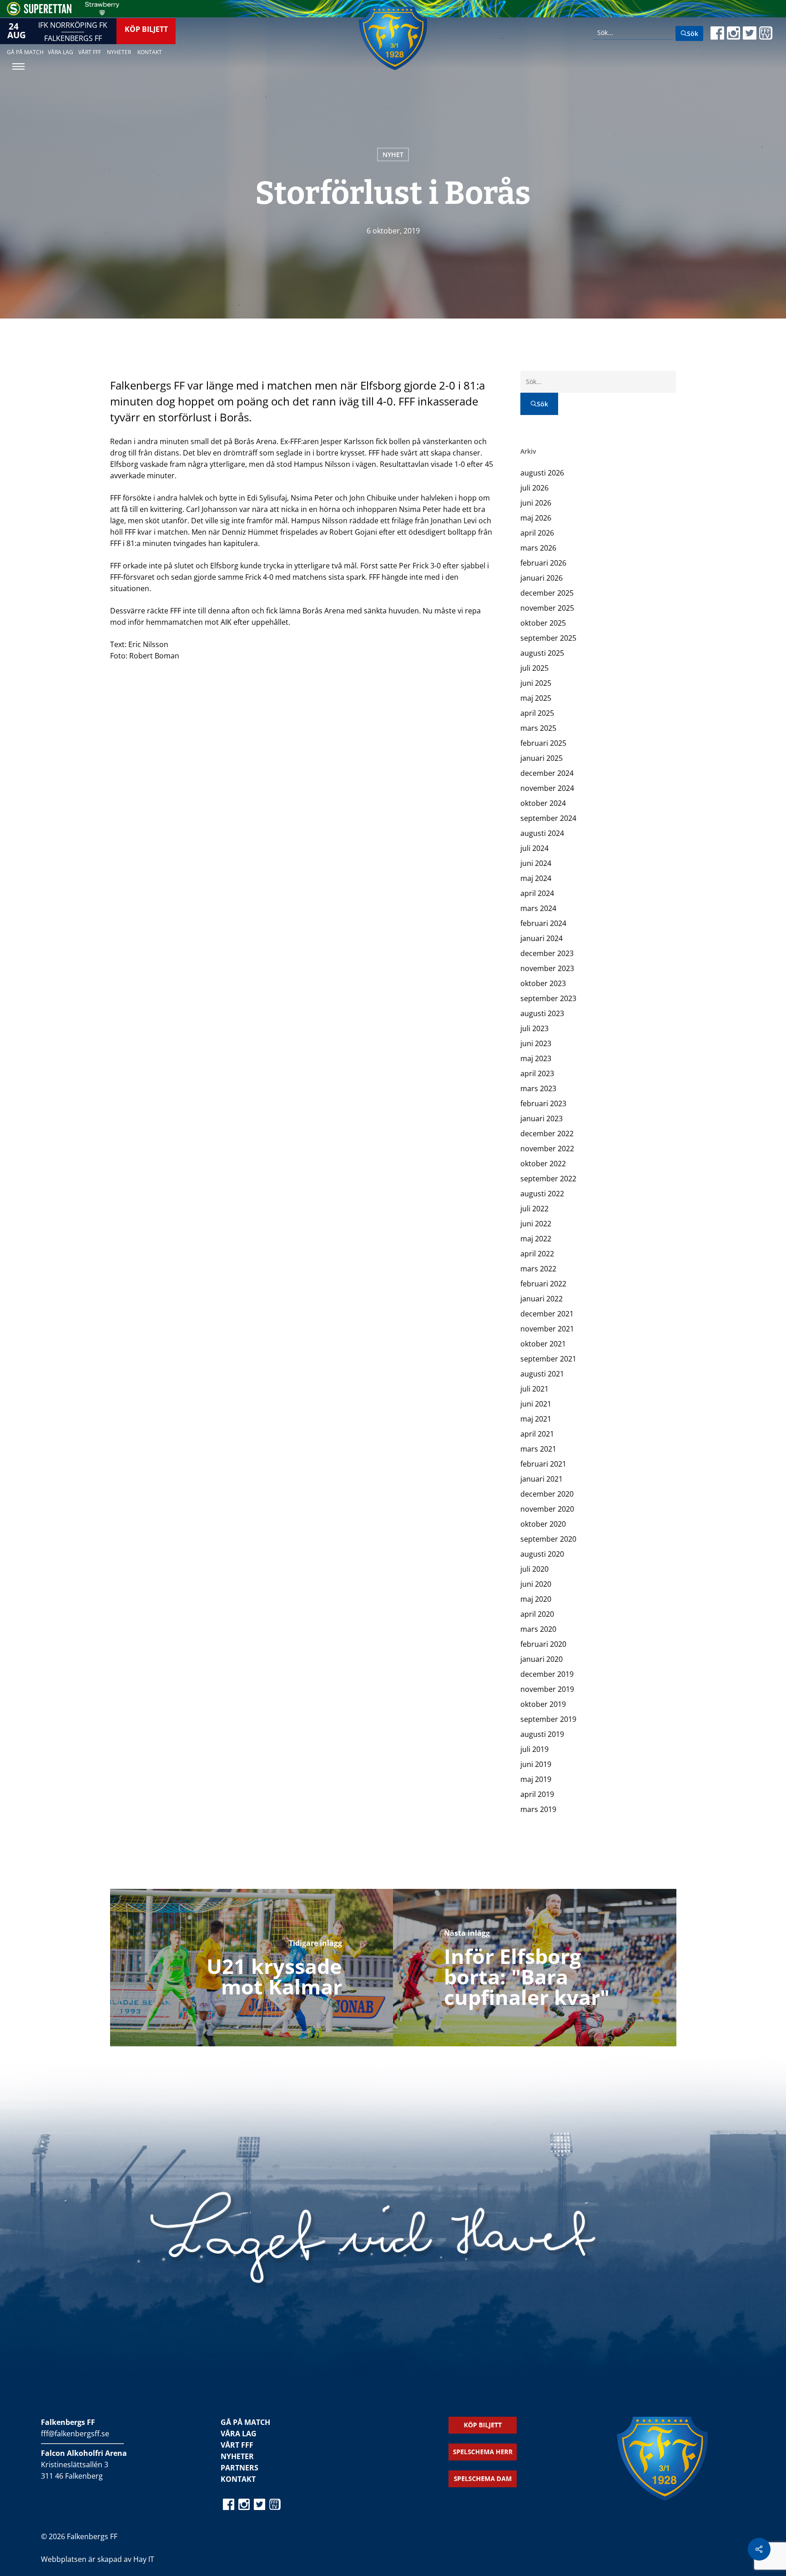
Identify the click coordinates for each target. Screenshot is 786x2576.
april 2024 (537, 893)
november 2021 (547, 1329)
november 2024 (547, 788)
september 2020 (548, 1539)
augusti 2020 (542, 1554)
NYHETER (237, 2456)
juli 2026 (534, 488)
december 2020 (547, 1494)
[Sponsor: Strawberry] (102, 13)
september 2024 (548, 818)
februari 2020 (543, 1644)
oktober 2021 (543, 1344)
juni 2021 (536, 1404)
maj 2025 (536, 698)
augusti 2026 (542, 473)
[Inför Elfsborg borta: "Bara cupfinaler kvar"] (535, 1968)
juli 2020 (534, 1569)
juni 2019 (536, 1764)
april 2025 (537, 713)
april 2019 (537, 1794)
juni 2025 (536, 683)
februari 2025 (543, 743)
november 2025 (547, 608)
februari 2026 (543, 563)
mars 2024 (538, 908)
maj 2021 (536, 1419)
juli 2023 (534, 1028)
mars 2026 (538, 548)
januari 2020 (542, 1659)
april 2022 (537, 1254)
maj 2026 (536, 518)
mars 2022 (538, 1269)
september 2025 (548, 638)
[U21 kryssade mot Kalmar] (252, 1968)
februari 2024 (543, 923)
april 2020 (537, 1614)
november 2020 (547, 1509)
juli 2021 (534, 1389)
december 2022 (547, 1134)
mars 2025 (538, 728)
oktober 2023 (543, 983)
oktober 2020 (543, 1524)
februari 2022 (543, 1284)
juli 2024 (534, 848)
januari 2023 (542, 1118)
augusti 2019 (542, 1734)
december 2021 (547, 1314)
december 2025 (547, 593)
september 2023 (548, 998)
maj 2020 (536, 1599)
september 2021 (548, 1359)
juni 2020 (536, 1584)
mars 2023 (538, 1088)
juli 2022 (534, 1209)
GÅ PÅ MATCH (245, 2422)
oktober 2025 (543, 623)
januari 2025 (542, 758)
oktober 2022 (543, 1164)
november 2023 (547, 968)
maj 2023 (536, 1058)
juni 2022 (536, 1224)
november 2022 (547, 1149)
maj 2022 (536, 1239)
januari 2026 (542, 578)
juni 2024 (536, 863)
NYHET (393, 154)
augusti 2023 (542, 1013)
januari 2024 (542, 938)
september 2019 (548, 1719)
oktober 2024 (543, 803)
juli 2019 (534, 1749)
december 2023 (547, 953)
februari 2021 (543, 1464)
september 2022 (548, 1179)
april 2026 (537, 533)
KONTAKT (238, 2479)
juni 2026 (536, 503)
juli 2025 (534, 668)
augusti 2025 (542, 653)
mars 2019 (538, 1809)
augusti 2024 (542, 833)
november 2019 (547, 1689)
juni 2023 (536, 1043)
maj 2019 (536, 1779)
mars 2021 (538, 1449)
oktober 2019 (543, 1704)
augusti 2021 (542, 1374)
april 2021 (537, 1434)
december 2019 (547, 1674)
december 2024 (547, 773)
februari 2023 (543, 1103)
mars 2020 (538, 1629)
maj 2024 (536, 878)
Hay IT (144, 2559)
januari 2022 (542, 1299)
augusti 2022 (542, 1194)
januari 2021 (542, 1479)
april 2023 (537, 1073)
